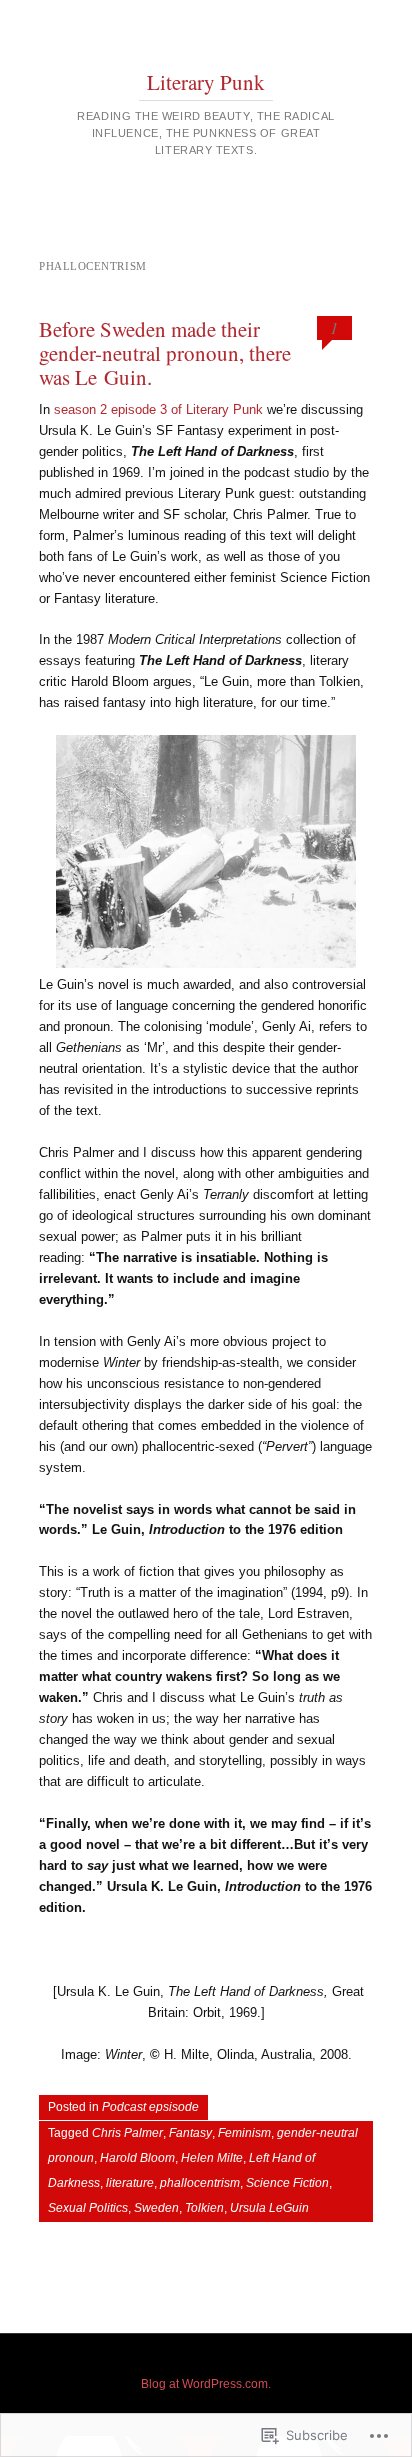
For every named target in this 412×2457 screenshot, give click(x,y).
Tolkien (204, 2208)
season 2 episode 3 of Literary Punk (158, 409)
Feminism (244, 2133)
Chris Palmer (127, 2133)
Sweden (156, 2208)
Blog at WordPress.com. (206, 2384)
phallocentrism (200, 2183)
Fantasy (190, 2133)
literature (130, 2183)
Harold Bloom (137, 2158)
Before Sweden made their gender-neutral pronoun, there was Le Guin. (165, 353)
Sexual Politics (88, 2208)
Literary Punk (206, 82)
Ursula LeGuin (269, 2208)
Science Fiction (287, 2183)
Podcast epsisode (150, 2107)
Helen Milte (212, 2158)
